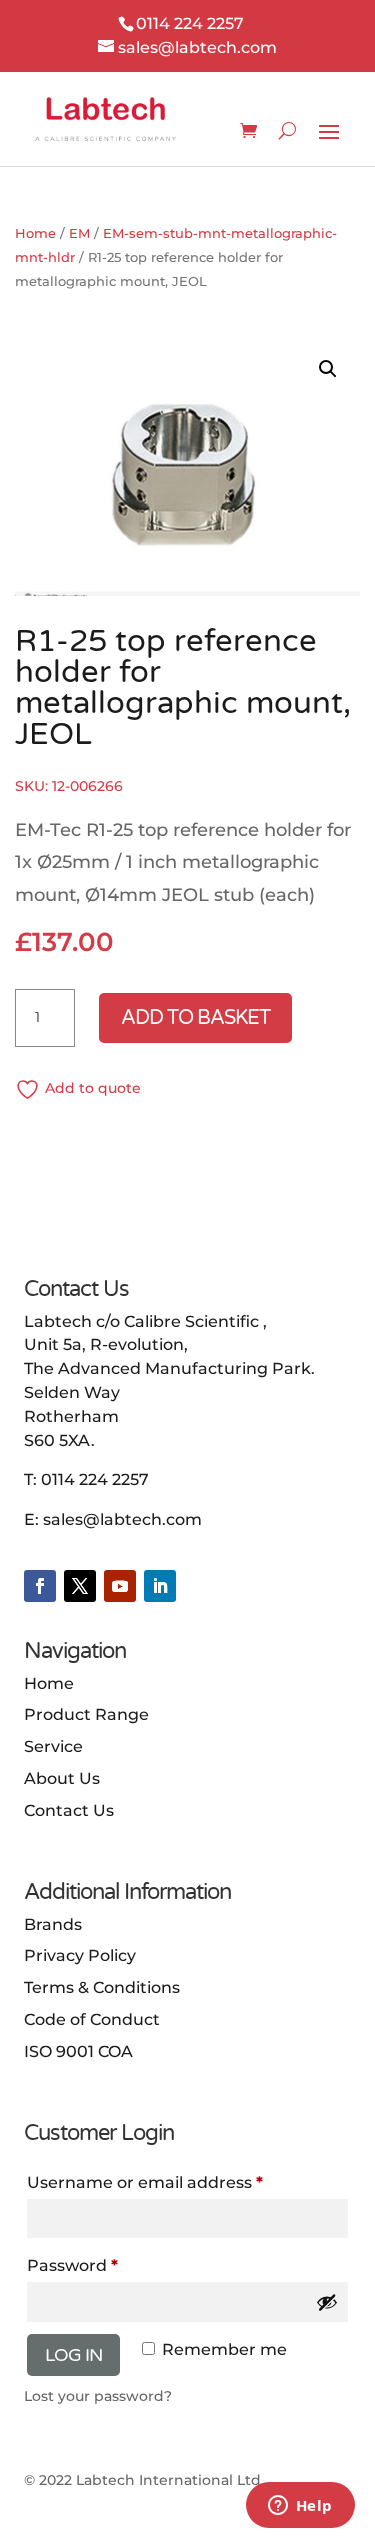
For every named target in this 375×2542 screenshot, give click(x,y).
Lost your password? (98, 2396)
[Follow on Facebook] (40, 1586)
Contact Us (69, 1810)
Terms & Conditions (102, 1987)
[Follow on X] (80, 1586)
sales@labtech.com (122, 1519)
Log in (73, 2355)
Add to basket (195, 1018)
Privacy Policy (80, 1955)
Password (72, 2265)
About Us (62, 1778)
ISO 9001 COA (78, 2051)
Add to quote (93, 1088)
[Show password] (327, 2302)
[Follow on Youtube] (120, 1586)
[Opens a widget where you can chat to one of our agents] (300, 2507)
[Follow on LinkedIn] (160, 1586)
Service (53, 1746)
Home (35, 233)
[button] (328, 369)
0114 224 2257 (95, 1479)
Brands (53, 1924)
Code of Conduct (92, 2019)
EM (79, 233)
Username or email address (145, 2182)
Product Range (86, 1714)
